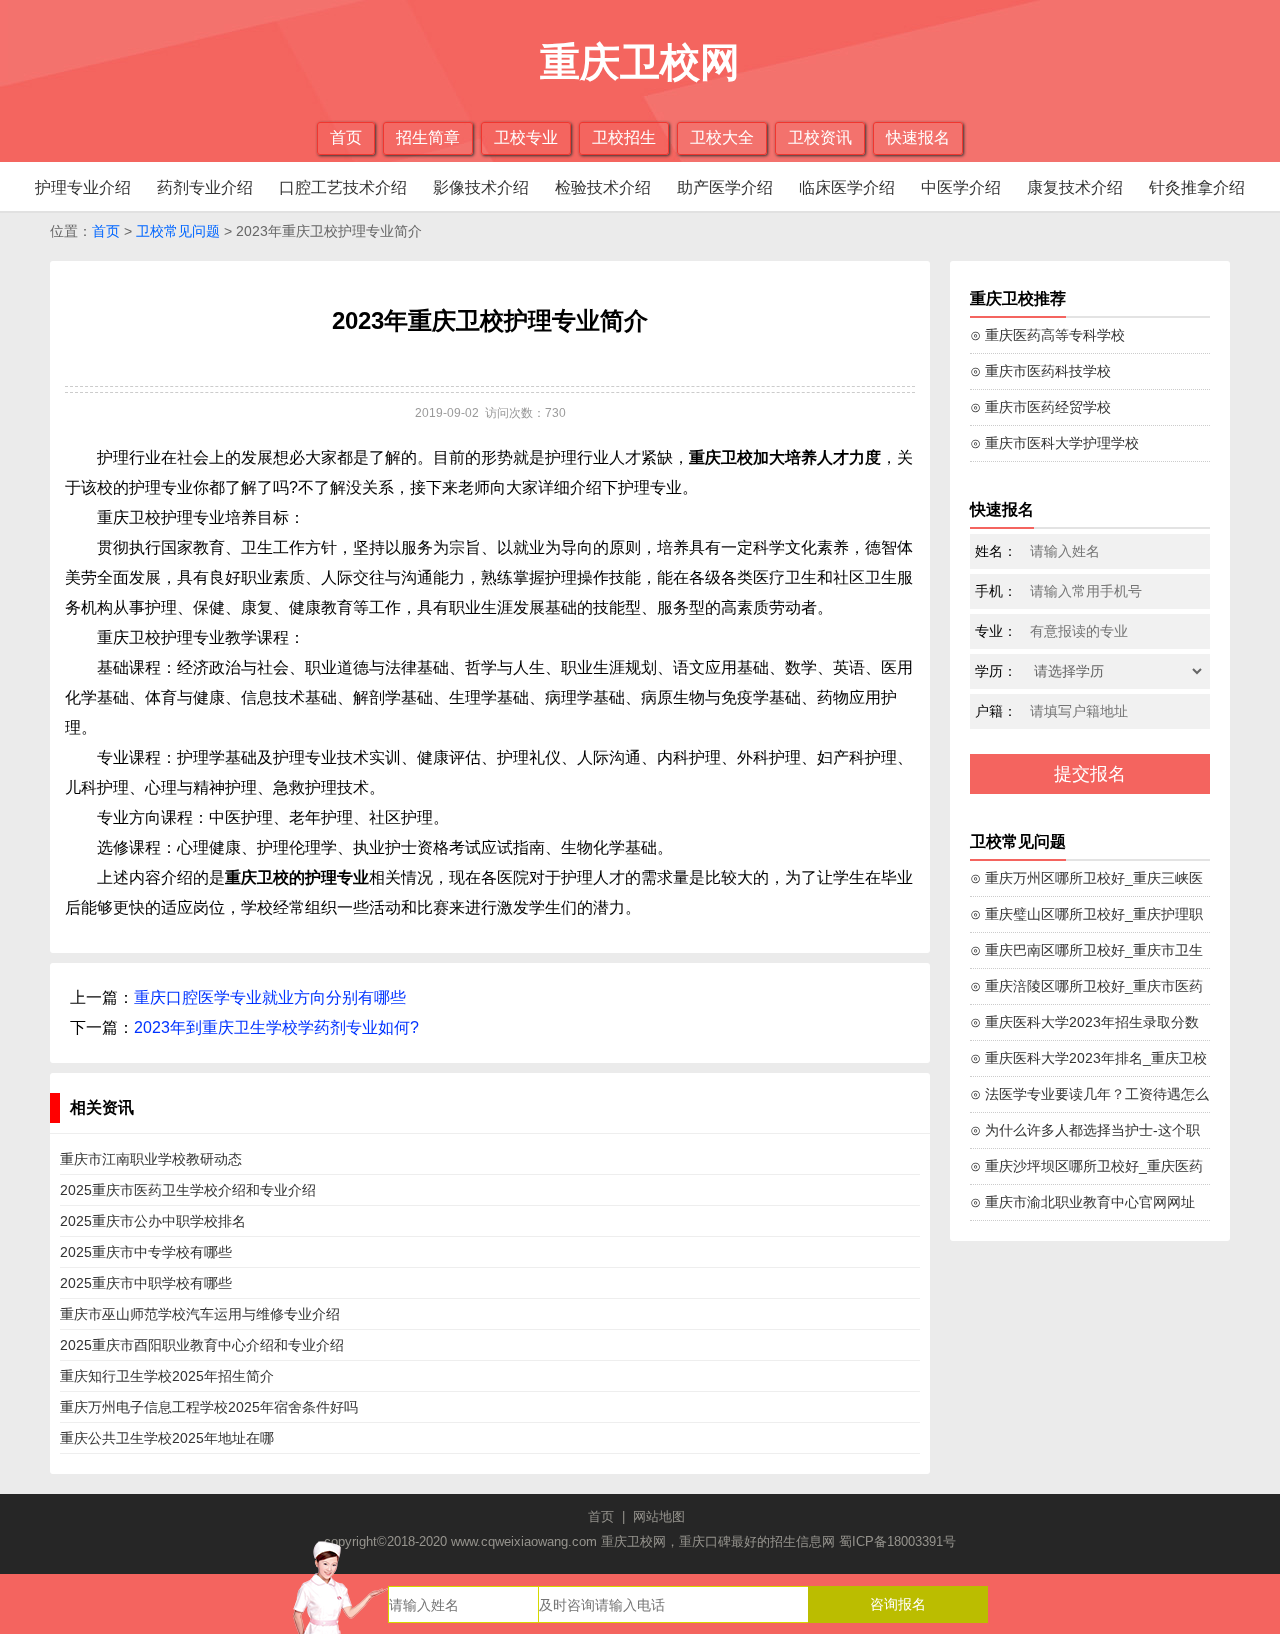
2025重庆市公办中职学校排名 (153, 1221)
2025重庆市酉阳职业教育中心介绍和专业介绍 (202, 1345)
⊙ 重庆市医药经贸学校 (1040, 407)
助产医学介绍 (725, 187)
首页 (346, 137)
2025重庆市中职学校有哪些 (146, 1283)
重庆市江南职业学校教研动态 (151, 1159)
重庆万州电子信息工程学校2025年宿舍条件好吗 (209, 1407)
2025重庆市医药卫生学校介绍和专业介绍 (188, 1190)
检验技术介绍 (603, 187)
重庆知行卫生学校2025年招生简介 (167, 1376)
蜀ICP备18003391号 (897, 1541)
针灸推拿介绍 (1197, 187)
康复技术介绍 (1075, 187)
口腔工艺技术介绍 (343, 187)
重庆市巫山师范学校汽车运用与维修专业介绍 (200, 1314)
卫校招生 (624, 137)
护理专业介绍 (83, 187)
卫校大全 (722, 137)
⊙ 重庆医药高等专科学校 (1047, 335)
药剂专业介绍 (205, 187)
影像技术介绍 (481, 187)
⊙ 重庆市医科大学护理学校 (1054, 443)
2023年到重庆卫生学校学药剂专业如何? (276, 1027)
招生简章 (428, 137)
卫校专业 (526, 137)
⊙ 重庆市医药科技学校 (1040, 371)
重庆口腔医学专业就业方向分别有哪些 (270, 997)
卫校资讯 (820, 137)
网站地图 (659, 1516)
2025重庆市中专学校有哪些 (146, 1252)
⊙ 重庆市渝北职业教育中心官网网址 (1082, 1202)
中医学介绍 (961, 187)
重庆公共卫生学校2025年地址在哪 (167, 1438)
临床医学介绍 (847, 187)
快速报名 (918, 137)
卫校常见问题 (178, 231)
